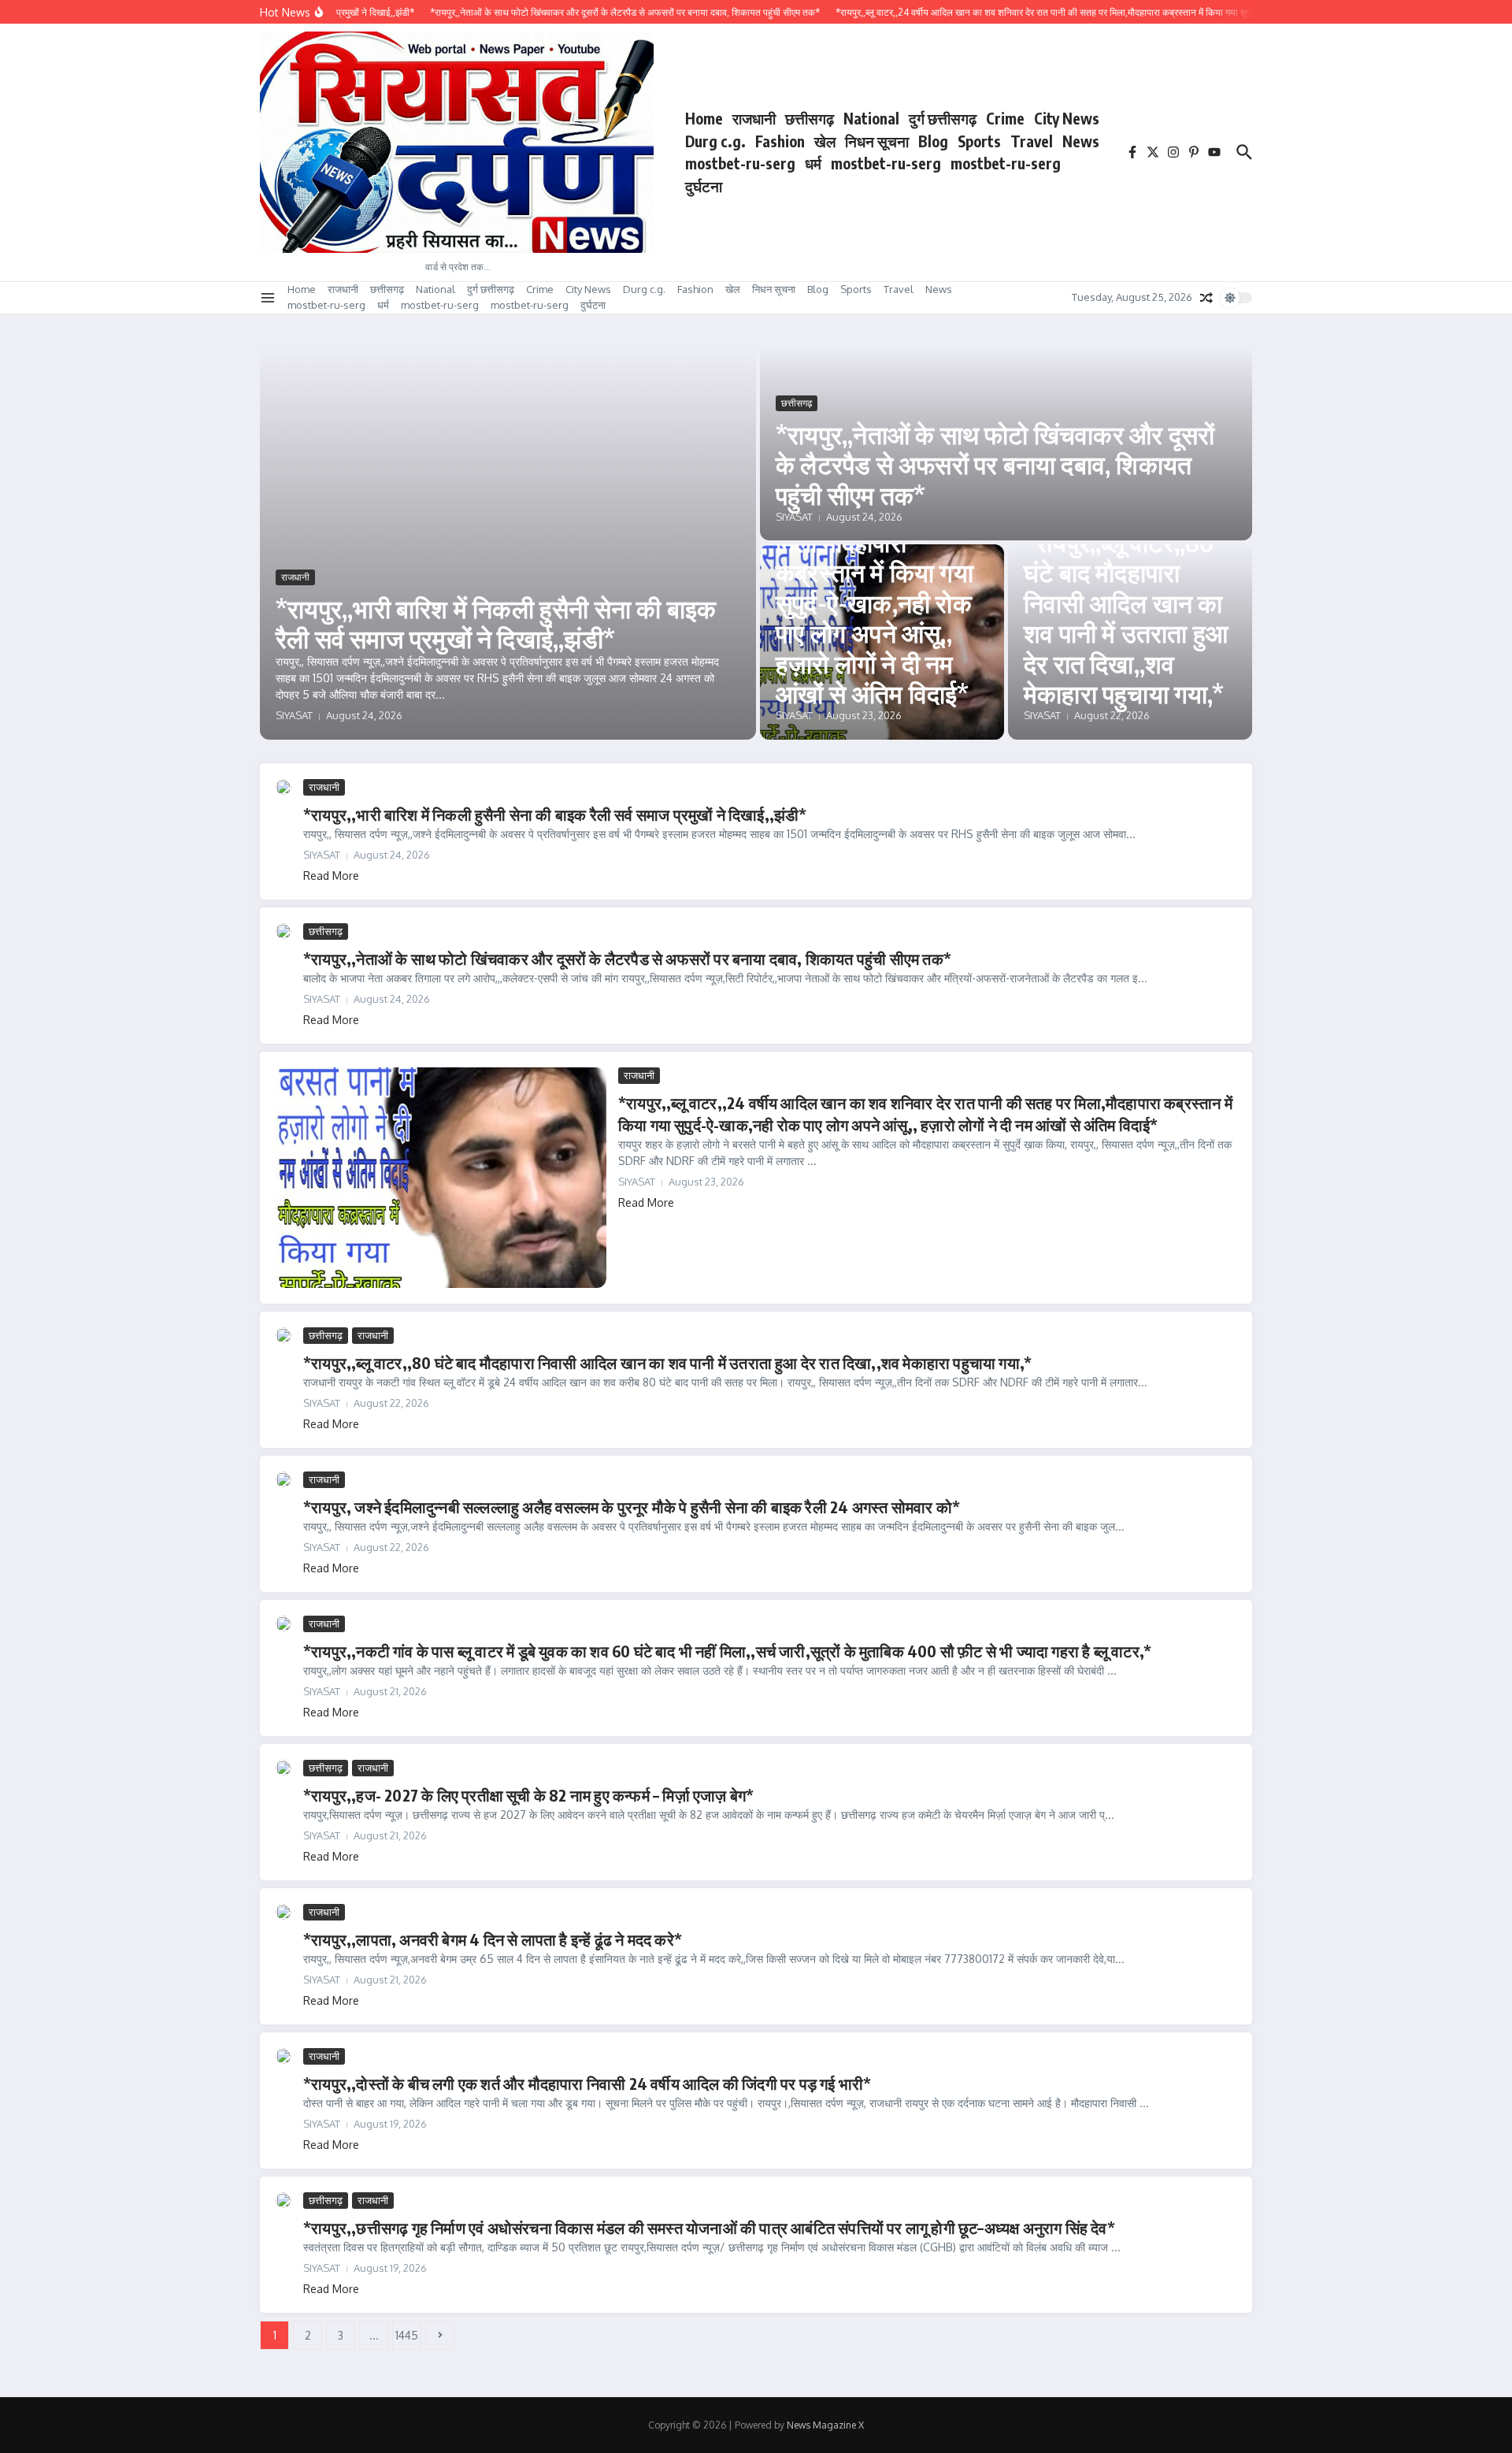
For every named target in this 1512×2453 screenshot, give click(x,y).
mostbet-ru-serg (740, 163)
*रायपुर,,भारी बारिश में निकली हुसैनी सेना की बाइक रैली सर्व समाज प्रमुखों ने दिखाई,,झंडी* (496, 623)
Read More (331, 876)
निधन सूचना (877, 141)
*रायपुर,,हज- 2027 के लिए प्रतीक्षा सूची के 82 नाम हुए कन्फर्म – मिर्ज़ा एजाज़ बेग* (528, 1795)
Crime (1005, 118)
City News (1067, 118)
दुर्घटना (704, 186)
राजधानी (754, 118)
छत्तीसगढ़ (810, 118)
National (871, 118)
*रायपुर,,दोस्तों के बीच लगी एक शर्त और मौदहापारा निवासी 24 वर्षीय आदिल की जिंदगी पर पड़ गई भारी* (587, 2083)
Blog (933, 141)
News (1081, 141)
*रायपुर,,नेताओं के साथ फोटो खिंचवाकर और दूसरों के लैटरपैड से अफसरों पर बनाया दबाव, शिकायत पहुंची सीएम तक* (995, 464)
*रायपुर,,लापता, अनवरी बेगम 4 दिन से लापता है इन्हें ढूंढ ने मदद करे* (493, 1939)
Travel (1032, 141)
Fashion (780, 141)
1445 (407, 2335)
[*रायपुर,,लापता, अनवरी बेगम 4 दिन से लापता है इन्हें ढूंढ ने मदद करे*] (283, 1912)
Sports (979, 141)
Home (704, 118)
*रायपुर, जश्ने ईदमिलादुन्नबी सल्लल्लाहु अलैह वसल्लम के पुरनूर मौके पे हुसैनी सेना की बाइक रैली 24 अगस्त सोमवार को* (632, 1507)
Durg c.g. (715, 141)
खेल (825, 141)
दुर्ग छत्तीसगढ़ (943, 118)
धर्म (813, 163)
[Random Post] (1206, 298)
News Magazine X (825, 2425)
